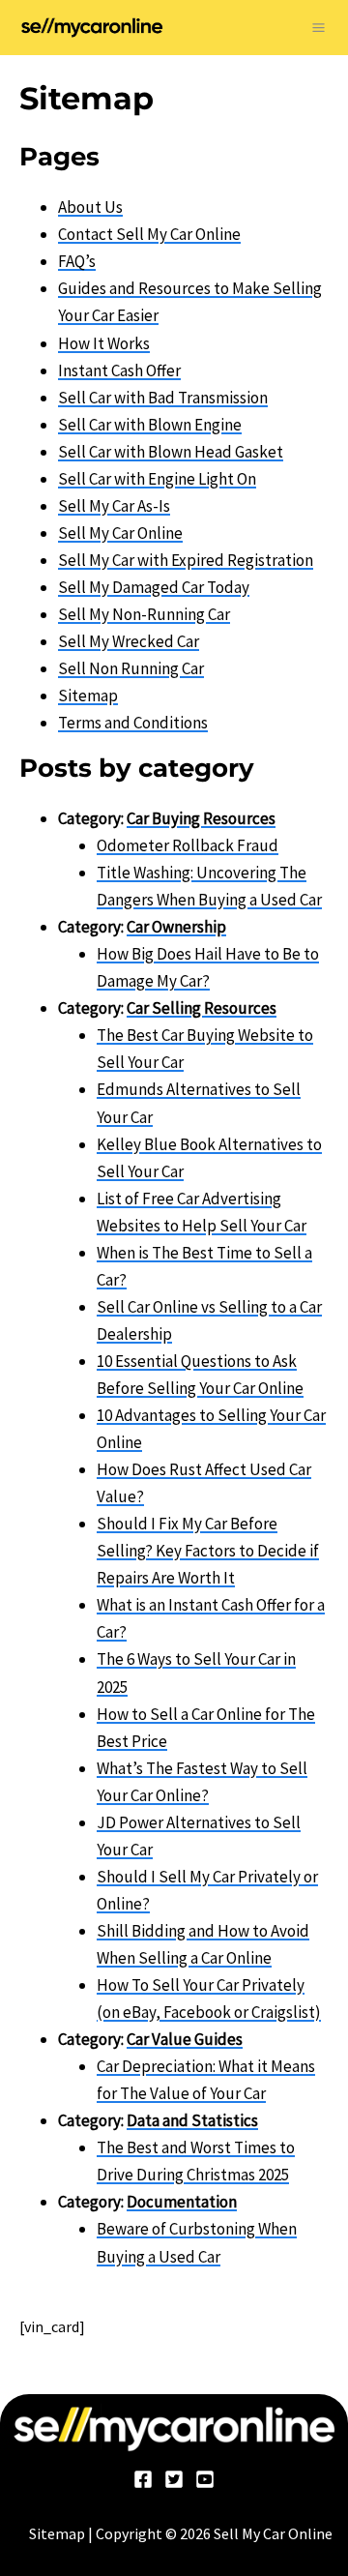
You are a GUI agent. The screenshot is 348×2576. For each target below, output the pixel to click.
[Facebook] (143, 2479)
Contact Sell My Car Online (149, 234)
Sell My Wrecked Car (129, 641)
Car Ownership (176, 927)
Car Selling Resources (202, 1008)
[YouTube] (205, 2479)
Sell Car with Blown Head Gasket (171, 452)
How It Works (104, 343)
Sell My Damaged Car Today (154, 587)
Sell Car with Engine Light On (157, 479)
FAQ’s (77, 261)
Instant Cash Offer (119, 370)
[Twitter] (174, 2479)
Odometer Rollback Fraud (188, 845)
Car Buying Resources (201, 818)
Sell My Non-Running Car (144, 614)
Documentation (182, 2202)
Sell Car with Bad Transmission (163, 398)
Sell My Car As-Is (114, 506)
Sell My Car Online (120, 533)
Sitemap (88, 696)
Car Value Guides (185, 2039)
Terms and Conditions (133, 723)
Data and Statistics (192, 2120)
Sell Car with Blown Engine (150, 425)
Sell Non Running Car (131, 668)
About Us (90, 207)
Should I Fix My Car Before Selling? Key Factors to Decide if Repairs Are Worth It (208, 1551)
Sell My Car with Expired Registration (186, 560)
